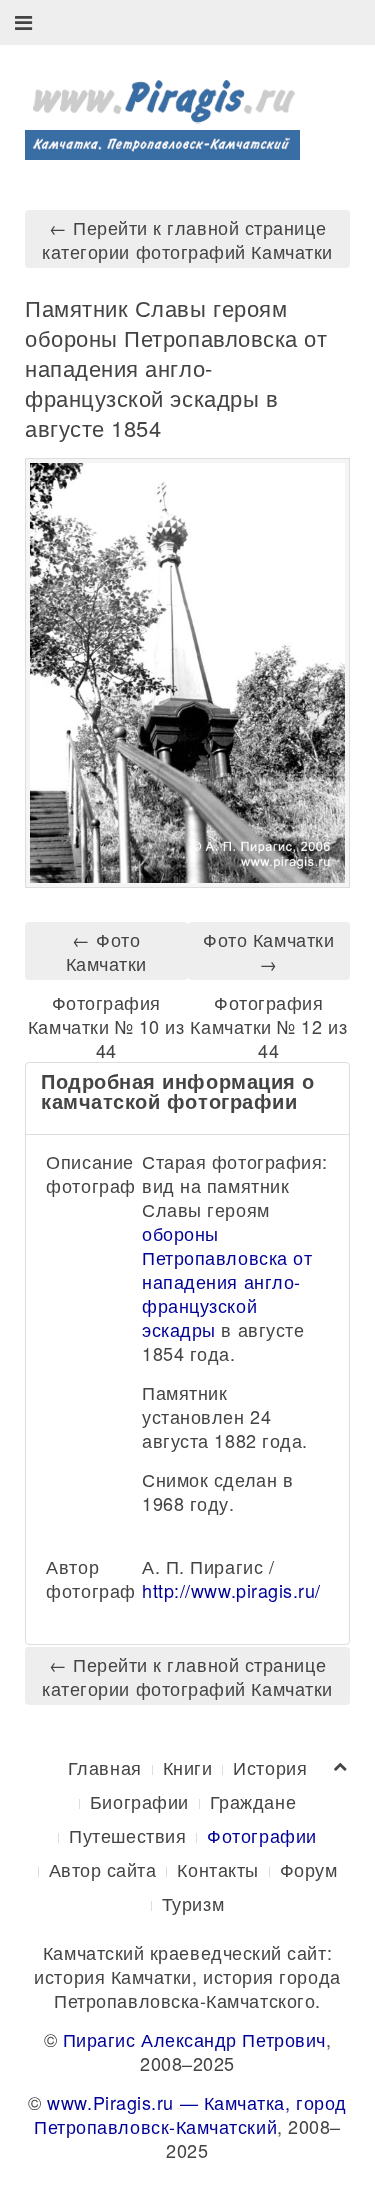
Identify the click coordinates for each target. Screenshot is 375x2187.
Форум (309, 1869)
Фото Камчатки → (268, 951)
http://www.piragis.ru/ (231, 1590)
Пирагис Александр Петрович (194, 2039)
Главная (105, 1767)
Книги (188, 1767)
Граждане (253, 1801)
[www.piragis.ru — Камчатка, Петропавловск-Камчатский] (162, 112)
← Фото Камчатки (106, 951)
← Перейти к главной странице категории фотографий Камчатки (187, 239)
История (270, 1767)
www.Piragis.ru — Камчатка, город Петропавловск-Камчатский (190, 2114)
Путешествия (127, 1835)
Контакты (217, 1869)
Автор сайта (103, 1869)
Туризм (193, 1903)
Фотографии (261, 1835)
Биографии (139, 1801)
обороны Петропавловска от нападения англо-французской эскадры (227, 1281)
